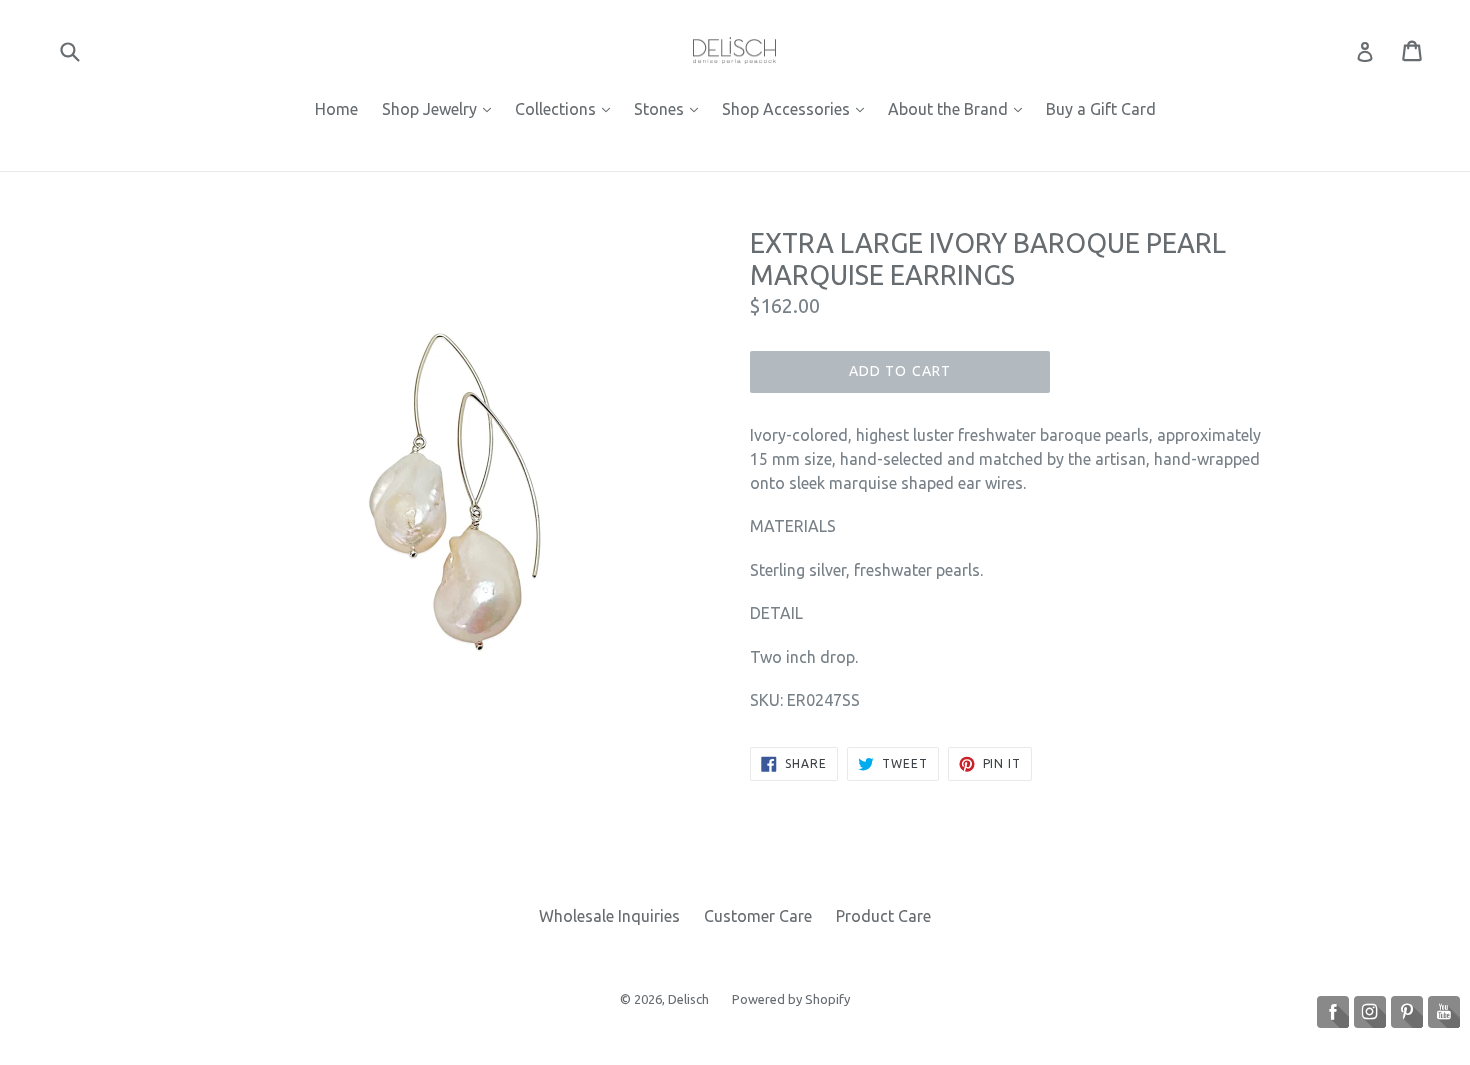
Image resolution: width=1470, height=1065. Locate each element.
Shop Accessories (798, 108)
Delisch (690, 999)
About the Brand (960, 108)
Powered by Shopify (791, 999)
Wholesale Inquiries (609, 916)
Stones (671, 108)
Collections (567, 108)
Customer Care (758, 916)
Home (336, 109)
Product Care (883, 916)
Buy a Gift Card (1101, 109)
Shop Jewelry (441, 108)
